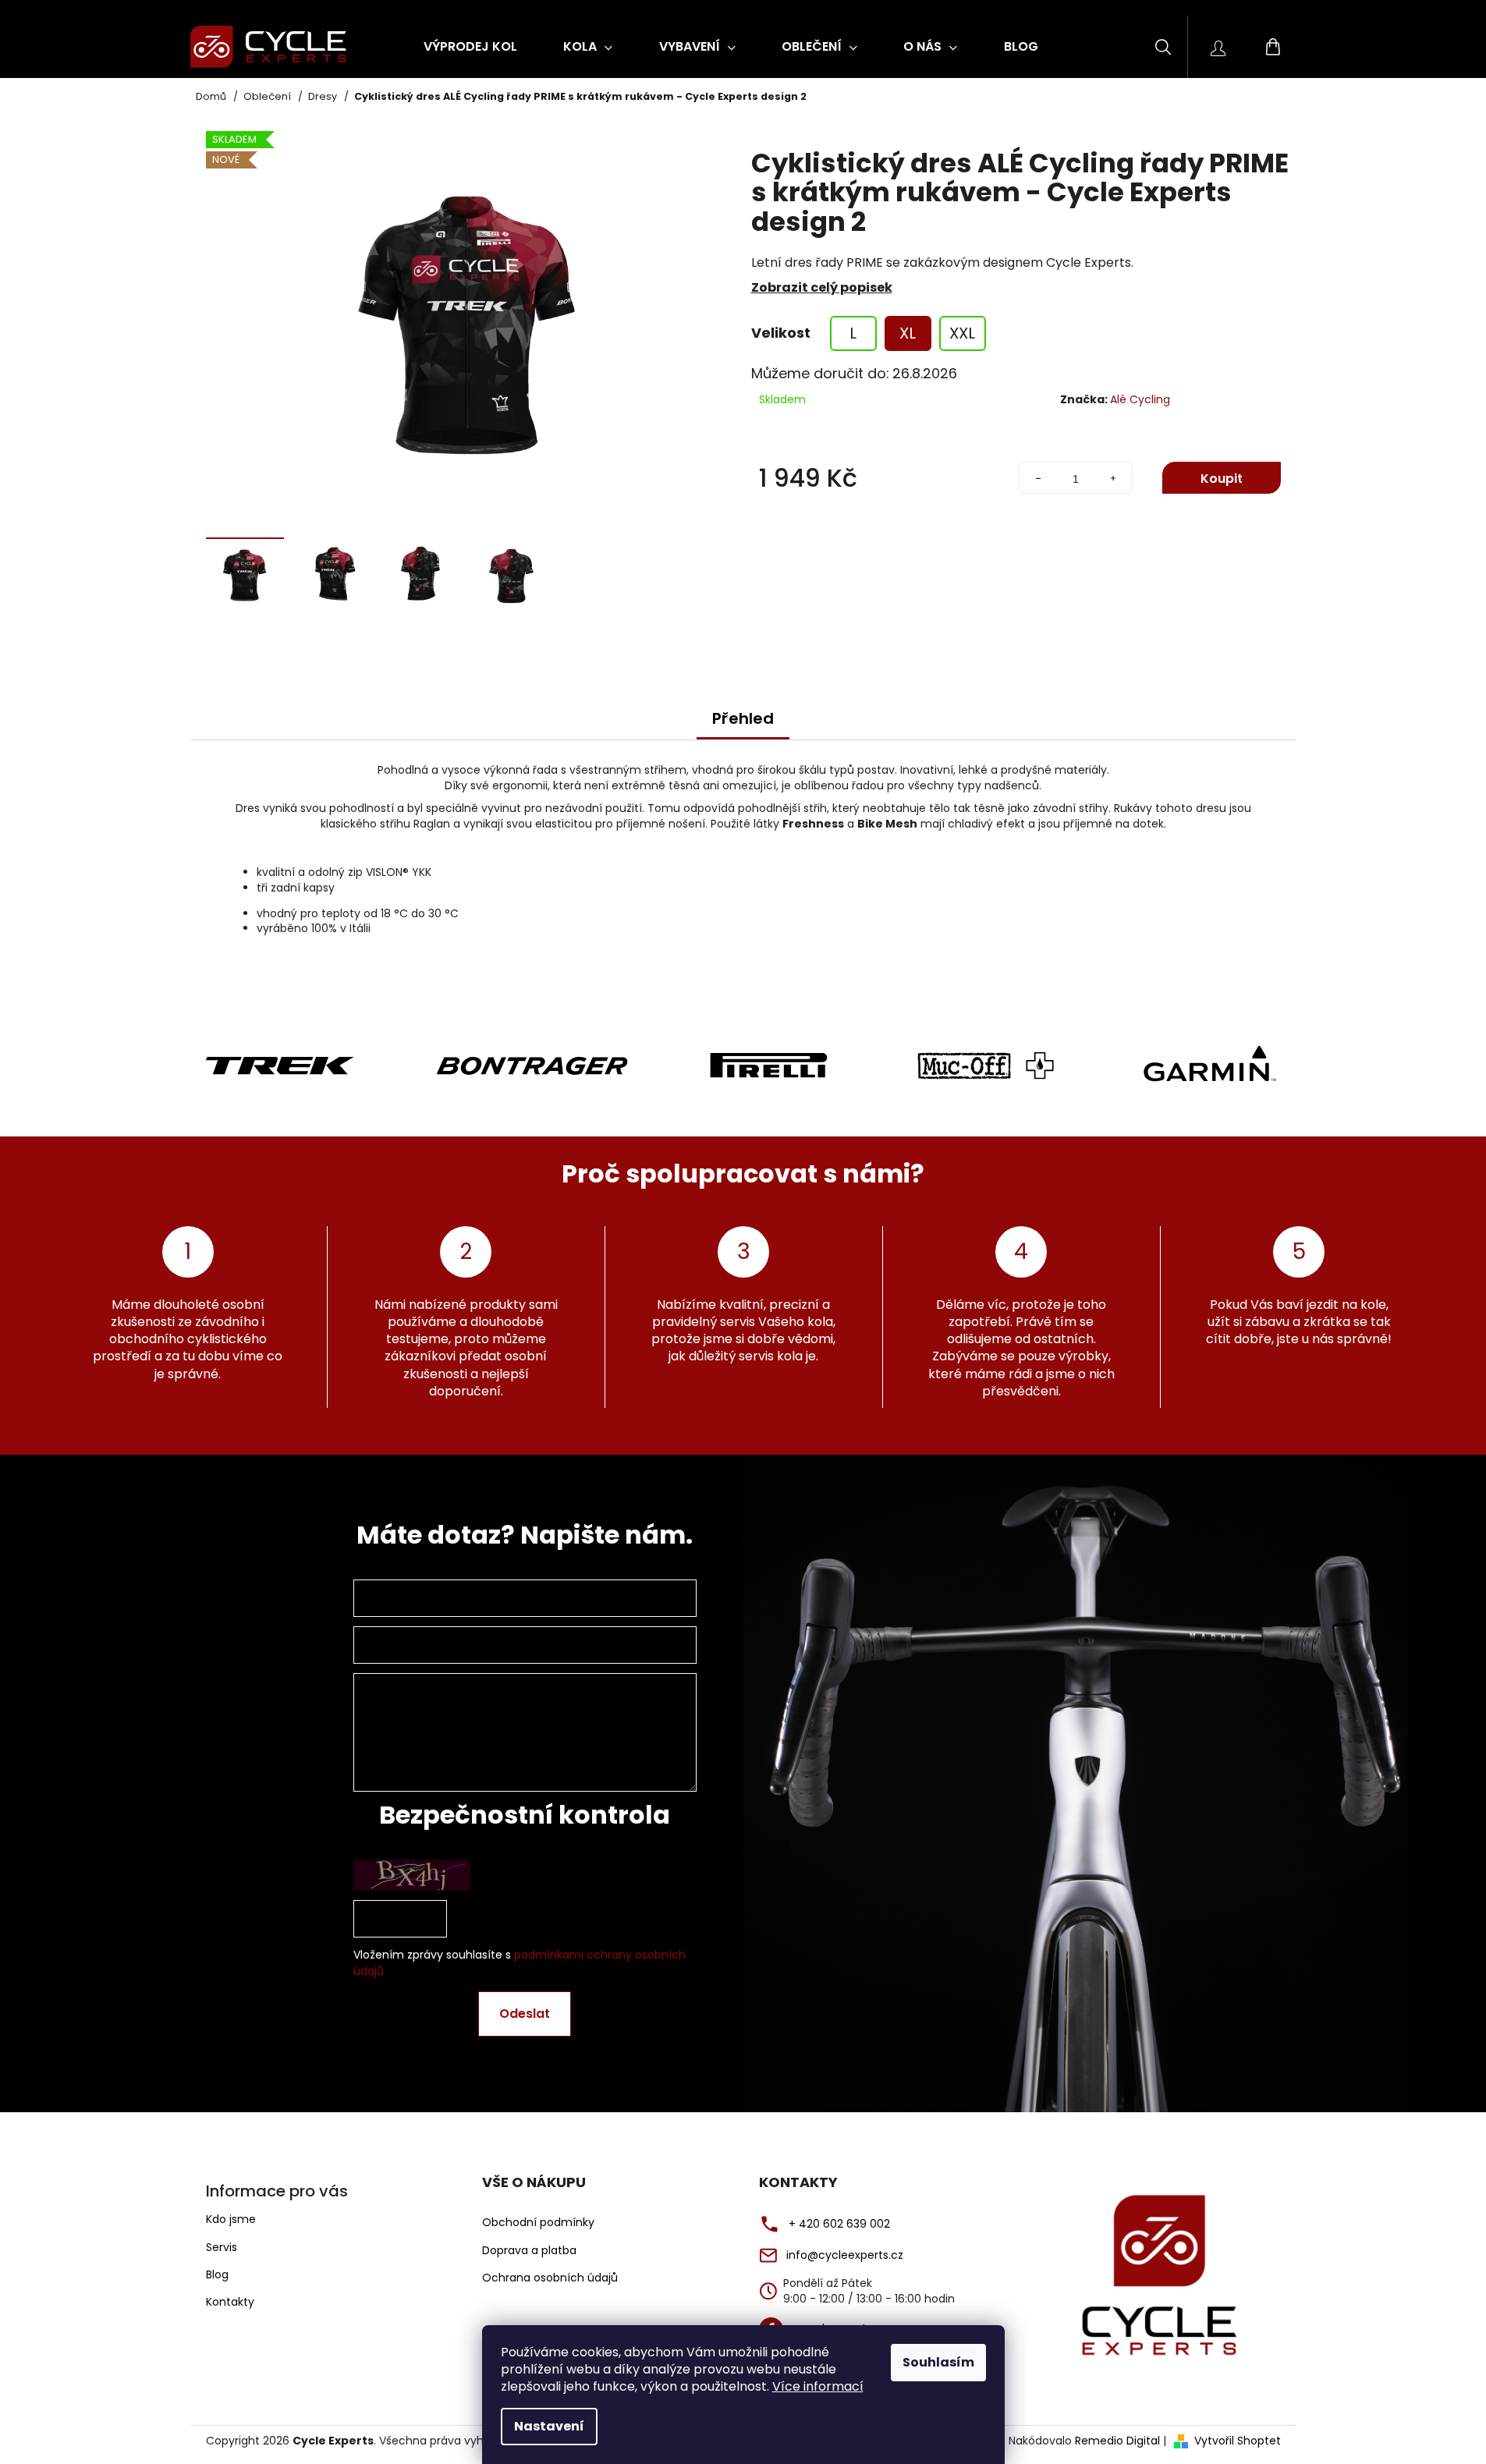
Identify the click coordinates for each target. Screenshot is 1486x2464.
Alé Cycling (1140, 399)
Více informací (818, 2386)
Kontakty (230, 2302)
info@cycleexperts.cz (845, 2255)
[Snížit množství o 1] (1038, 479)
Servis (222, 2247)
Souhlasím (938, 2362)
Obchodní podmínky (538, 2223)
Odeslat (525, 2014)
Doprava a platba (529, 2251)
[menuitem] (470, 47)
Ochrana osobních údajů (550, 2278)
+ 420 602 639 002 (839, 2224)
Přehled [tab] (743, 718)
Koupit (1222, 479)
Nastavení (549, 2426)
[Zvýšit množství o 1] (1113, 479)
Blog (217, 2274)
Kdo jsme (231, 2219)
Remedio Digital (1117, 2441)
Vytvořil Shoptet (1238, 2441)
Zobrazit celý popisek (822, 287)
